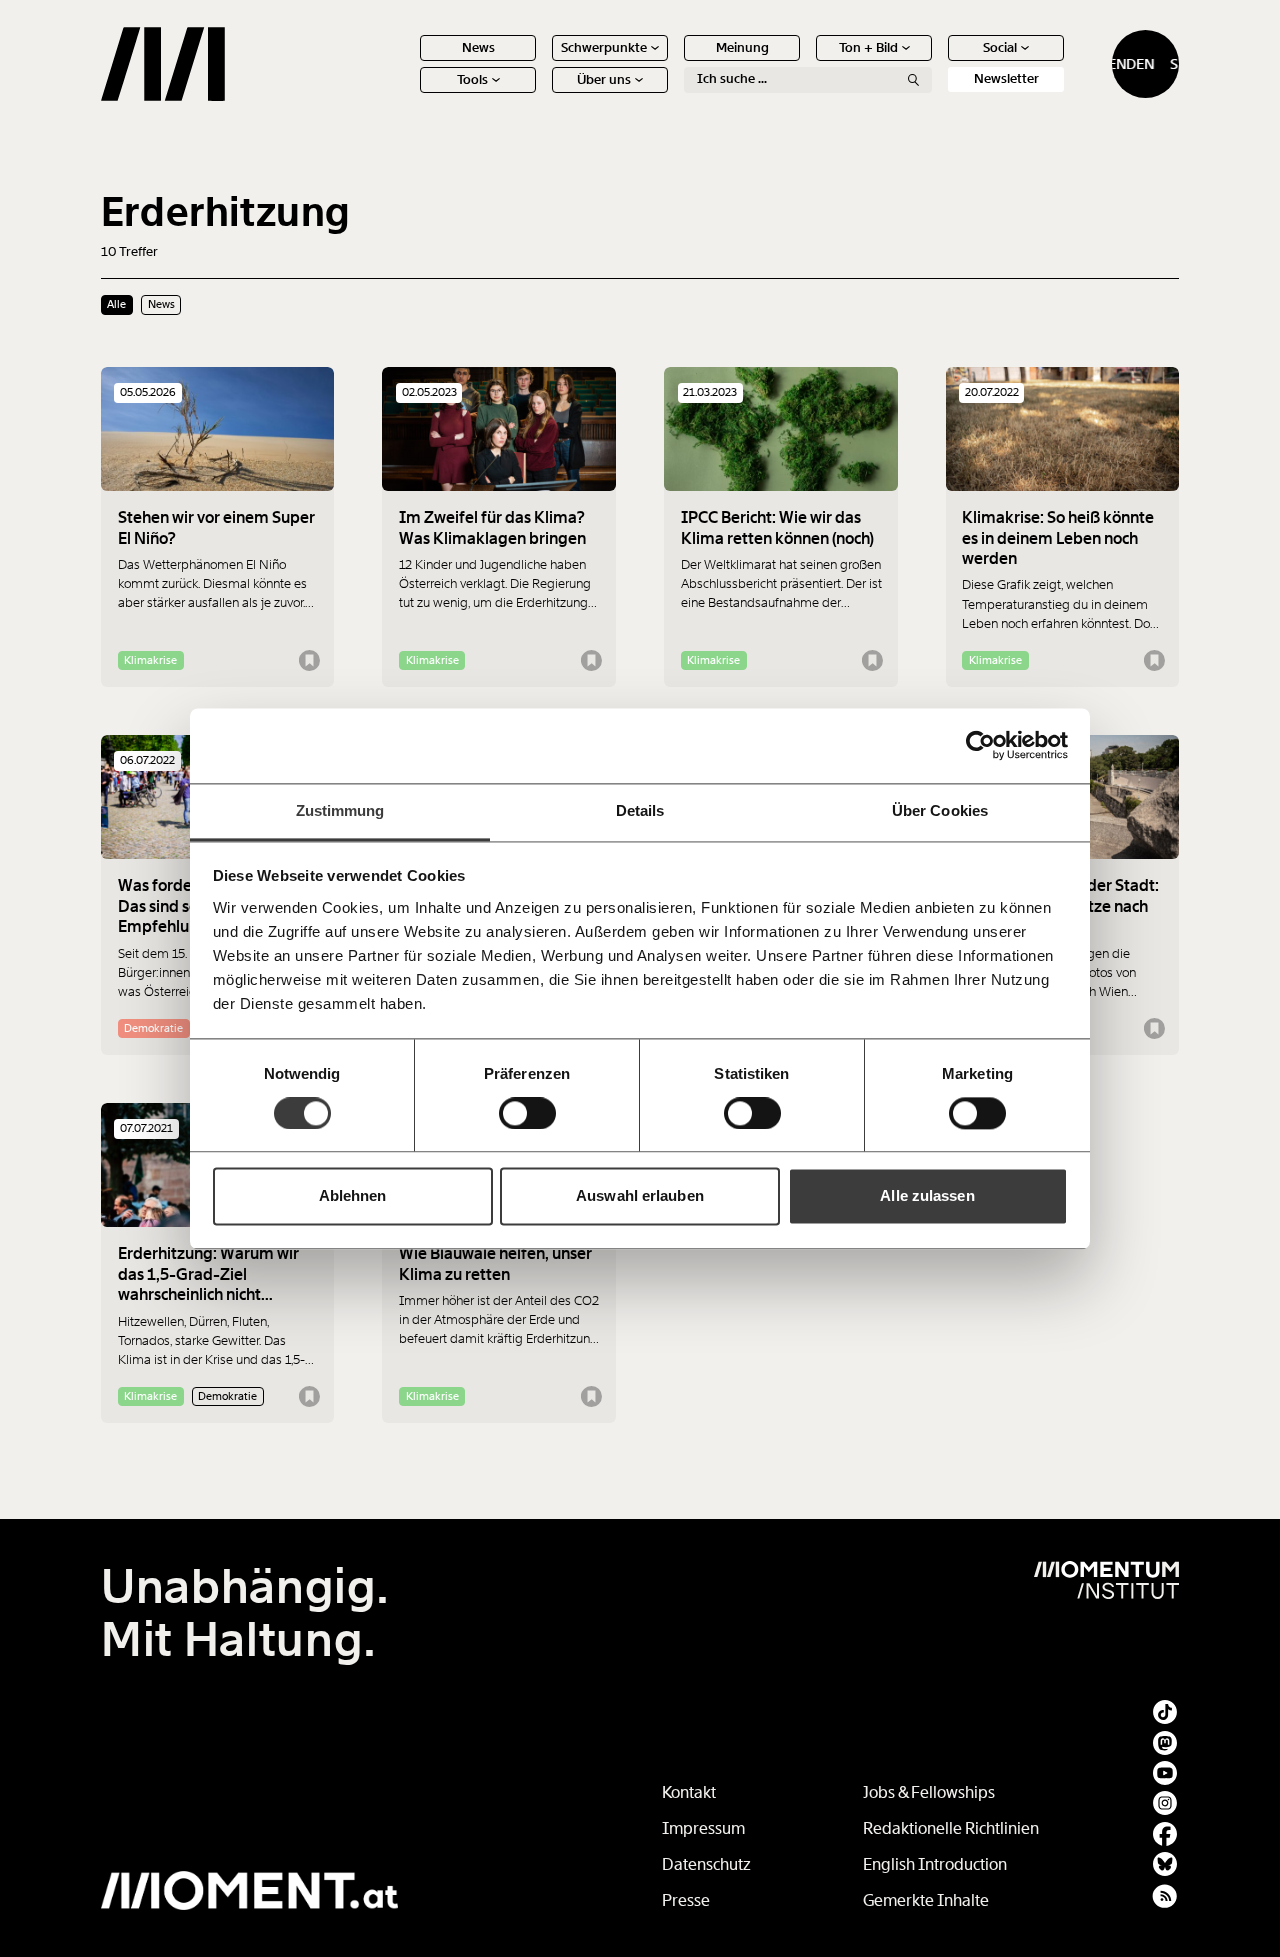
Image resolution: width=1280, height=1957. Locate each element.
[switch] (527, 1113)
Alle (116, 304)
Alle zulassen (927, 1196)
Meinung (742, 47)
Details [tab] (640, 810)
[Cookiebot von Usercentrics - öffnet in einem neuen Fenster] (980, 745)
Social (1000, 47)
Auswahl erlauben (640, 1196)
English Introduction (935, 1864)
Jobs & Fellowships (929, 1792)
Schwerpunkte (604, 47)
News (478, 47)
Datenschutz (706, 1864)
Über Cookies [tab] (940, 810)
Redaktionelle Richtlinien (951, 1828)
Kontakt (689, 1792)
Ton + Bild (868, 47)
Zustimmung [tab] (340, 810)
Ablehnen (353, 1196)
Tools (472, 79)
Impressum (703, 1828)
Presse (686, 1900)
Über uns (604, 79)
